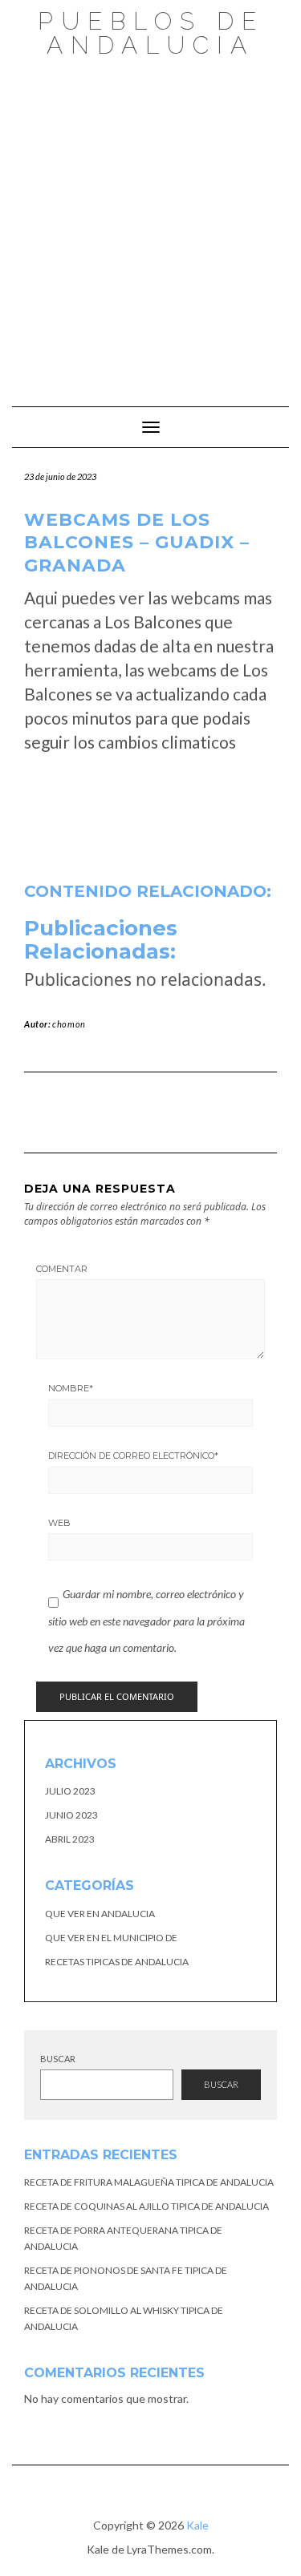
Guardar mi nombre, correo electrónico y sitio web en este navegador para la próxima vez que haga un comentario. (146, 1621)
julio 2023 (70, 1791)
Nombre (71, 1388)
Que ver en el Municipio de (111, 1938)
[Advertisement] (150, 224)
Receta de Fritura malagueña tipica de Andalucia (149, 2182)
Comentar (62, 1269)
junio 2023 (71, 1815)
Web (59, 1523)
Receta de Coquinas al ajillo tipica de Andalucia (146, 2206)
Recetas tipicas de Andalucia (117, 1962)
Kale (197, 2525)
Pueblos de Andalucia (151, 33)
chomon (69, 1024)
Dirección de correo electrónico (133, 1456)
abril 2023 (70, 1839)
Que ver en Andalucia (100, 1914)
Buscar (58, 2059)
